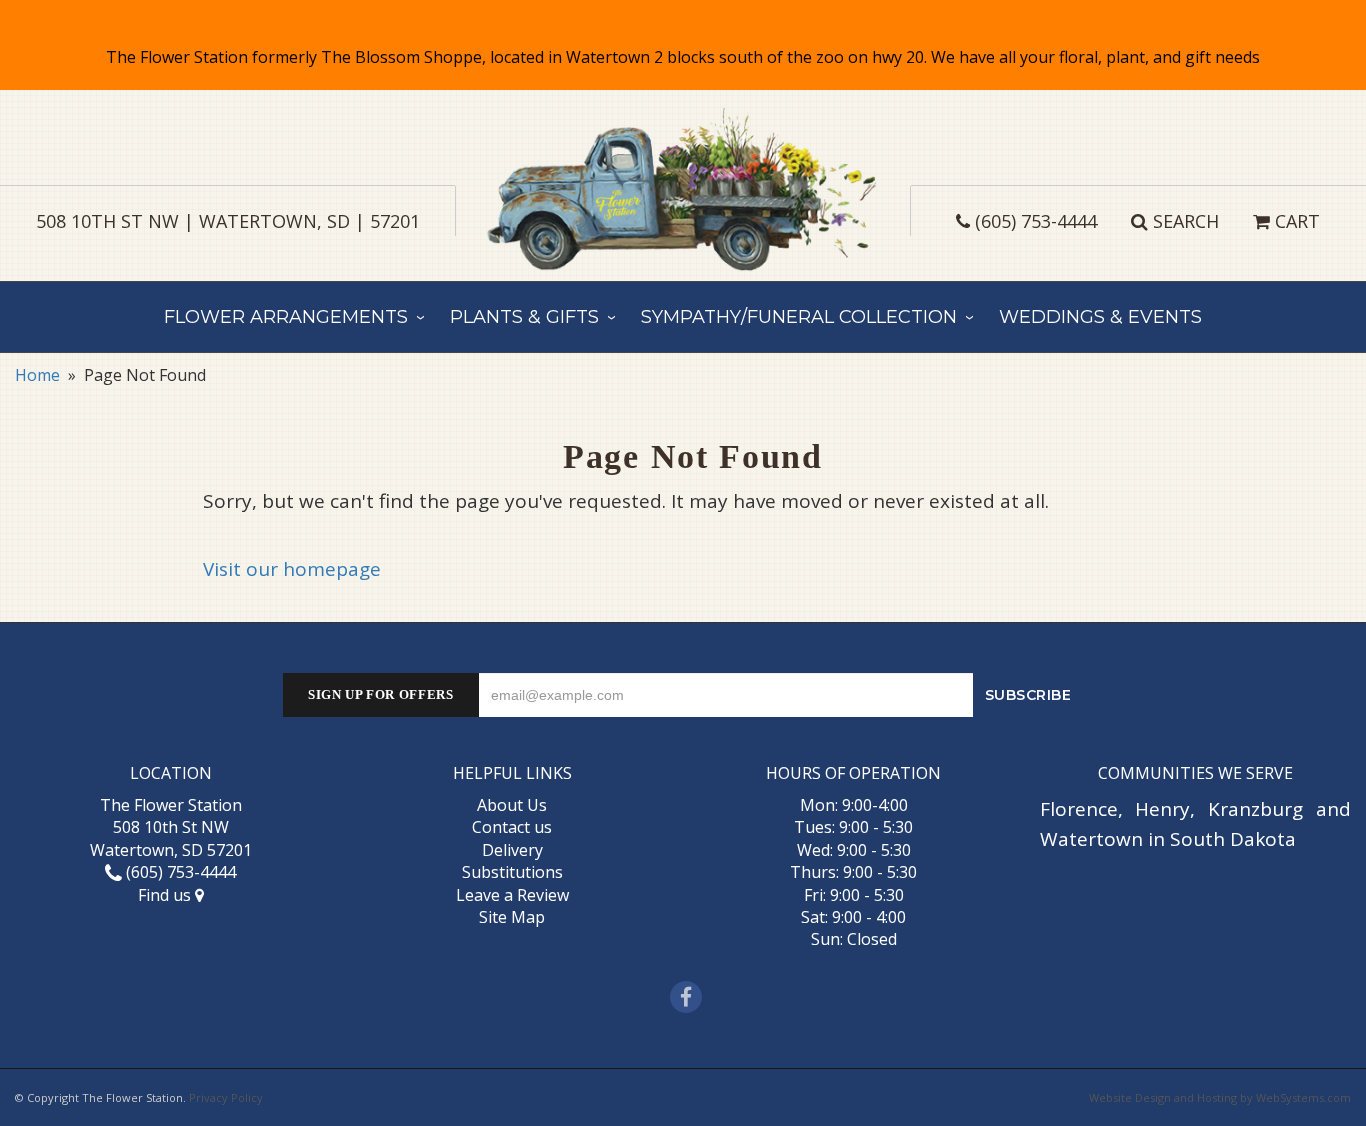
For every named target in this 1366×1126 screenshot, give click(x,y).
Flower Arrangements (286, 317)
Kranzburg (1255, 809)
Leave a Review (512, 895)
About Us (512, 805)
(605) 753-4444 (1036, 221)
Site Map (512, 917)
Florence (1079, 809)
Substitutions (512, 872)
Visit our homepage (292, 569)
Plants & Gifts (524, 317)
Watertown (1091, 839)
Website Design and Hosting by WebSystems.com (1220, 1097)
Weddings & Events (1100, 317)
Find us (166, 895)
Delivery (512, 850)
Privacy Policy (226, 1097)
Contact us (512, 827)
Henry (1162, 809)
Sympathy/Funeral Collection (799, 317)
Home (37, 375)
